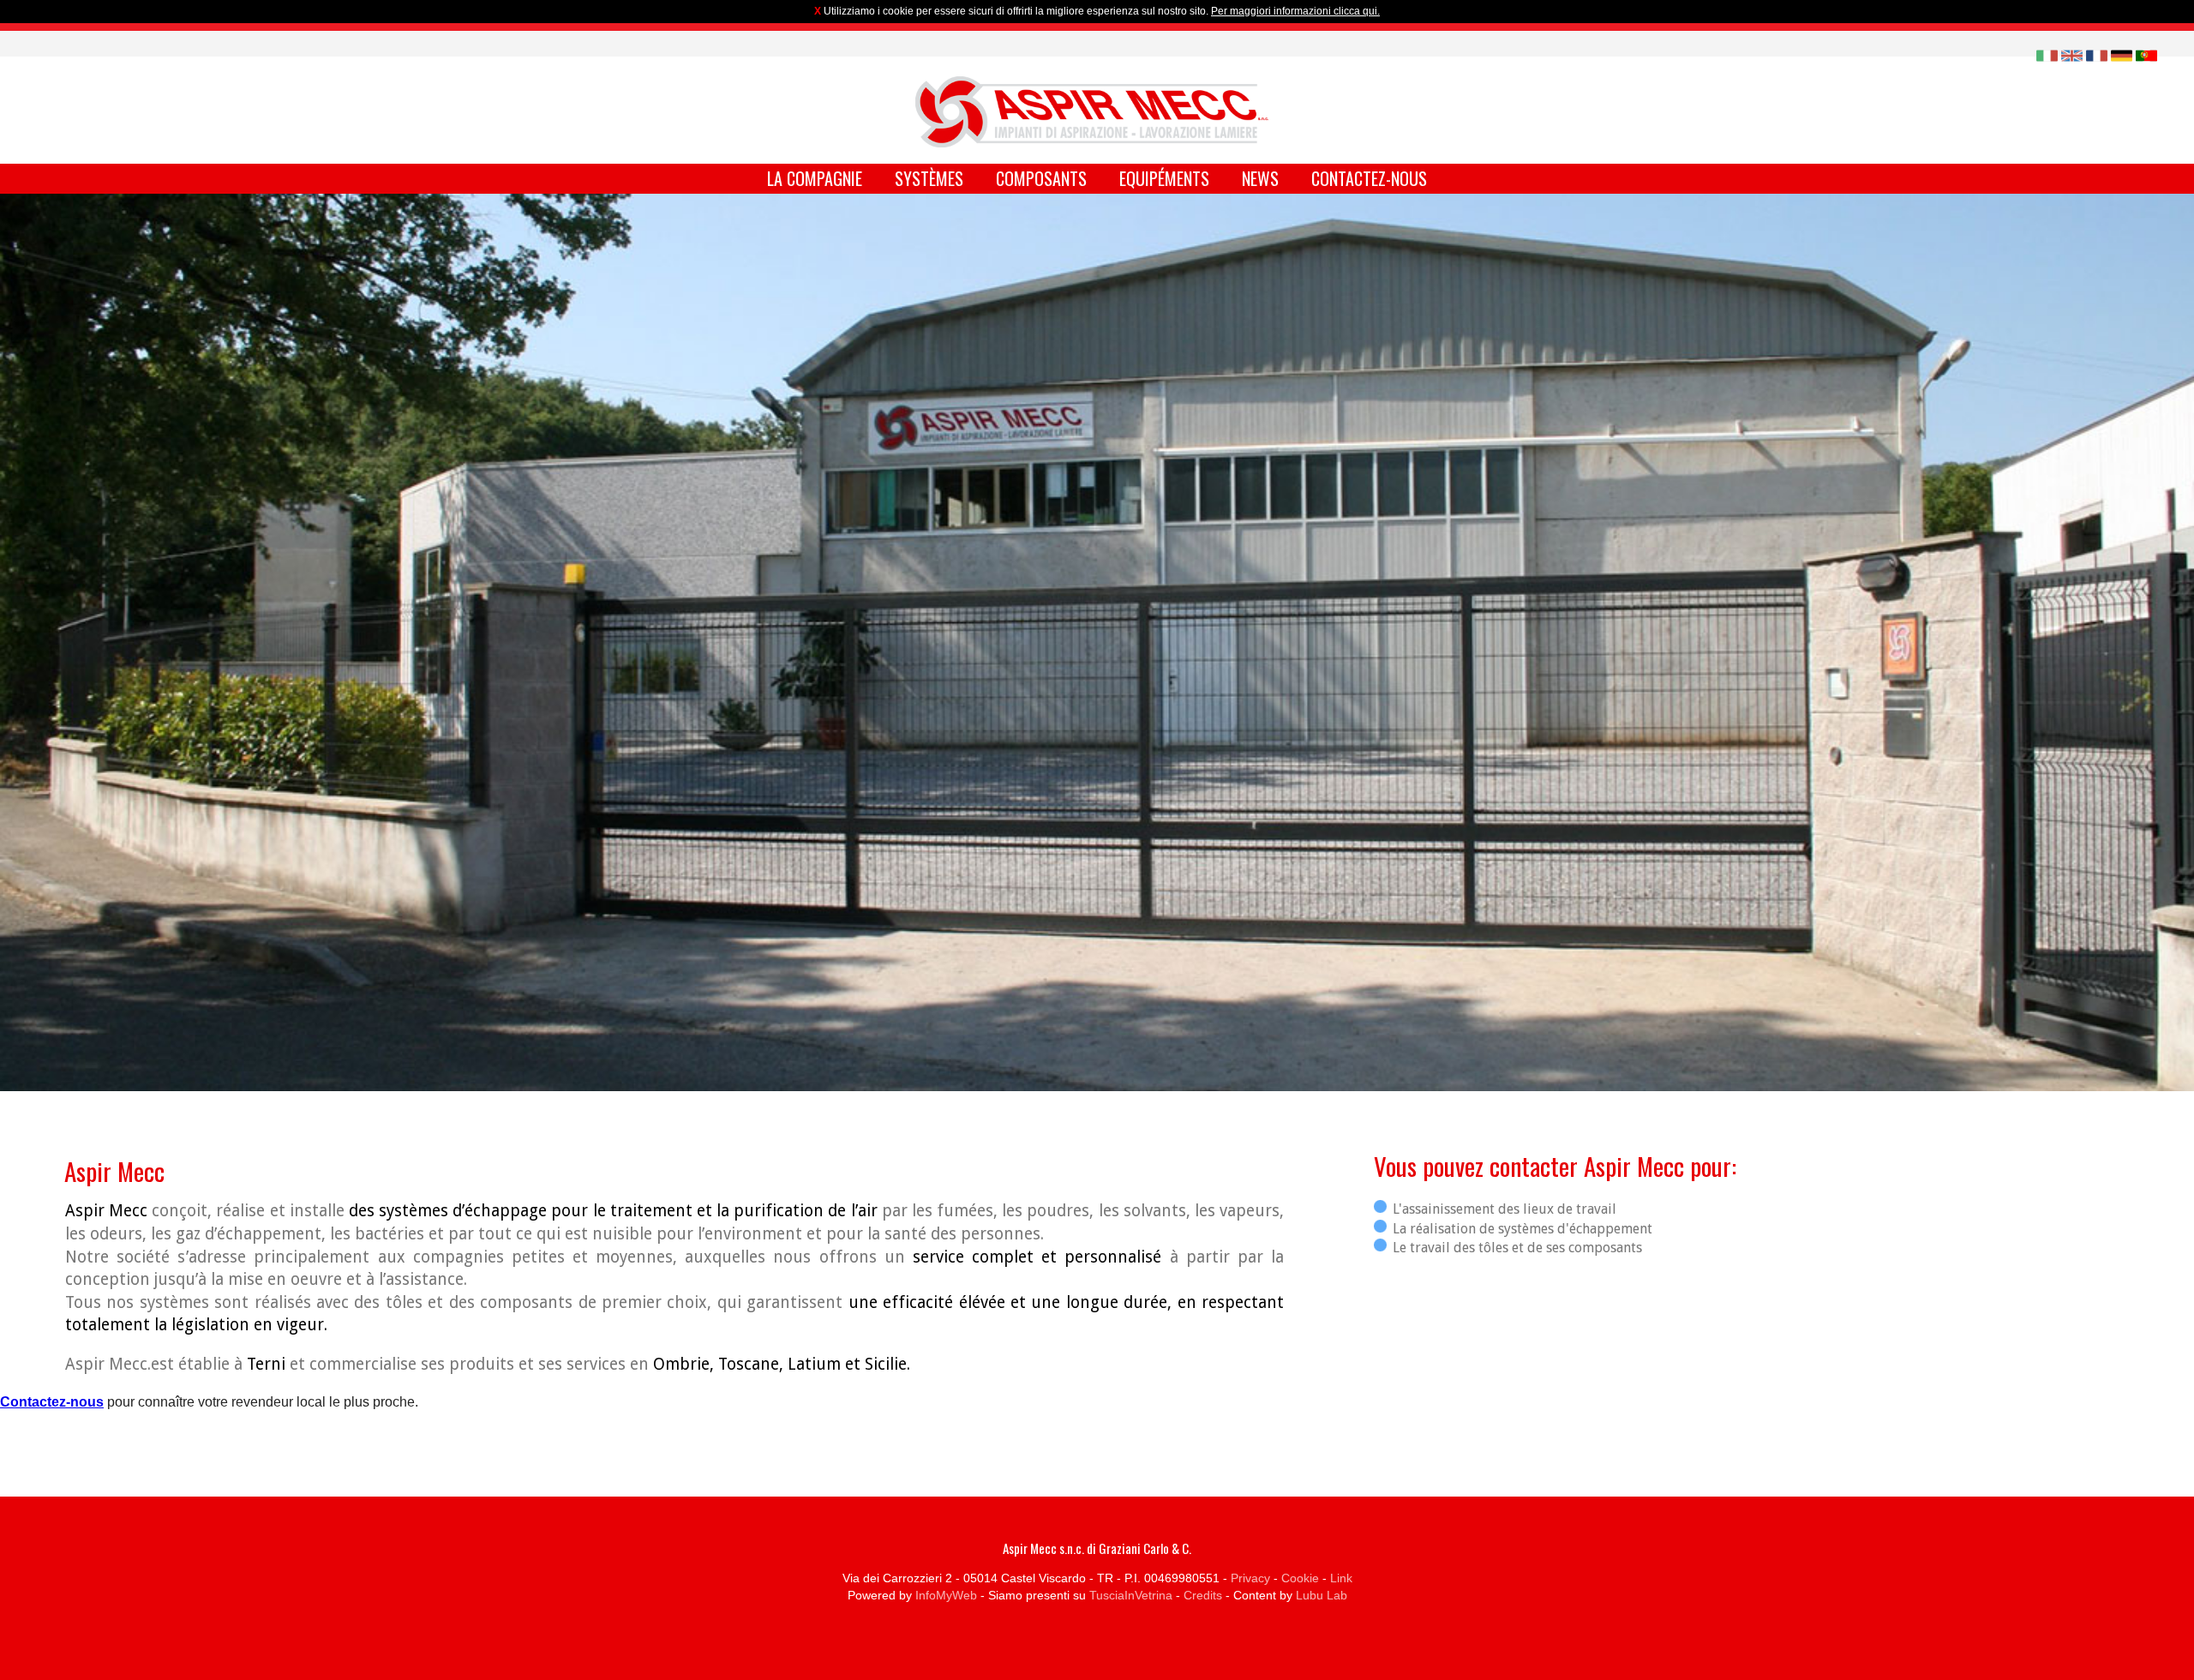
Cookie (1300, 1578)
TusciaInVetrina (1131, 1595)
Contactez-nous (1369, 178)
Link (1341, 1578)
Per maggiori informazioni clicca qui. (1295, 11)
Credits (1203, 1595)
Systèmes (929, 178)
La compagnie (815, 178)
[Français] (2097, 54)
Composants (1041, 178)
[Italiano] (2047, 54)
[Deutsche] (2122, 54)
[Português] (2146, 54)
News (1260, 178)
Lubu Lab (1322, 1595)
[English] (2072, 54)
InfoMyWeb (946, 1595)
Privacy (1250, 1578)
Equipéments (1164, 178)
